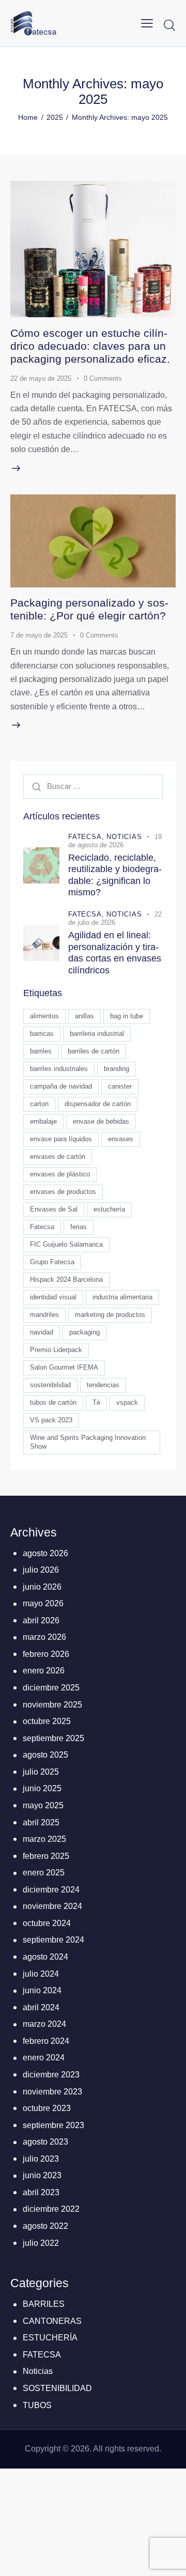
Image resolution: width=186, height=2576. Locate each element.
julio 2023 (41, 2159)
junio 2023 (42, 2175)
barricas (42, 1034)
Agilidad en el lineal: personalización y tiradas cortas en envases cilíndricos (115, 953)
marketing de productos (110, 1315)
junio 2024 (42, 1990)
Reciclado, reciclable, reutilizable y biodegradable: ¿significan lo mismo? (115, 875)
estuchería (109, 1209)
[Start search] (169, 25)
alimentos (44, 1016)
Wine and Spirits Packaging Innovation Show (88, 1442)
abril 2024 (41, 2007)
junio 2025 (42, 1788)
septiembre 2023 (53, 2125)
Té (96, 1402)
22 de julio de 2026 (115, 918)
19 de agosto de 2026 (115, 841)
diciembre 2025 (51, 1688)
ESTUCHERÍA (50, 2338)
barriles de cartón (94, 1051)
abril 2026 (41, 1620)
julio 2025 (41, 1772)
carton (39, 1104)
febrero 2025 (46, 1856)
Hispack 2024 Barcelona (66, 1279)
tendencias (103, 1385)
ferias (79, 1227)
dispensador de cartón (98, 1104)
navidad (42, 1332)
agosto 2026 (45, 1553)
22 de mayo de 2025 (41, 378)
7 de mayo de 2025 (39, 635)
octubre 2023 (47, 2108)
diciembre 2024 (51, 1890)
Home (28, 117)
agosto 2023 (45, 2142)
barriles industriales (59, 1069)
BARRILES (44, 2304)
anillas (84, 1016)
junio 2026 (42, 1587)
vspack (127, 1402)
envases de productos (63, 1192)
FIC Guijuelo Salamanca (66, 1244)
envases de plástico (60, 1174)
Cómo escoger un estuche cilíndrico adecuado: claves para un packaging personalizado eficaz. (90, 346)
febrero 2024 (46, 2041)
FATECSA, (87, 837)
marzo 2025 (44, 1839)
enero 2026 (44, 1671)
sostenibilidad (50, 1385)
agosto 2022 (45, 2226)
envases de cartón (58, 1157)
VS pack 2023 (51, 1420)
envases (121, 1139)
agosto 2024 (45, 1957)
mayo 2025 (43, 1805)
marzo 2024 (44, 2024)
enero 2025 (44, 1873)
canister (120, 1086)
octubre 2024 (47, 1923)
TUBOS (37, 2405)
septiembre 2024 (53, 1940)
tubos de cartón (53, 1402)
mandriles (44, 1315)
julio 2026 (41, 1570)
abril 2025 (41, 1822)
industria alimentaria (122, 1297)
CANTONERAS (52, 2321)
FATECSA (42, 2355)
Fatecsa (42, 1227)
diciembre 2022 (51, 2209)
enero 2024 (44, 2058)
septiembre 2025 (53, 1738)
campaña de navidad (61, 1086)
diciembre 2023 (51, 2075)
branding (117, 1069)
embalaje (43, 1121)
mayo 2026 (43, 1603)
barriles (41, 1051)
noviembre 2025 (52, 1705)
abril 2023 (41, 2192)
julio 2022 (41, 2243)
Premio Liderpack (56, 1350)
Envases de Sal (54, 1209)
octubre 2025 (47, 1721)
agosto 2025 (45, 1755)
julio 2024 (41, 1974)
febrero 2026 (46, 1654)
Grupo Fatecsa (52, 1262)
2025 (55, 117)
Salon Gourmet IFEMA (64, 1367)
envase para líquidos (61, 1139)
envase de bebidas (101, 1121)
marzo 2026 (44, 1637)
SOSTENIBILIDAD (57, 2388)
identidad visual (53, 1297)
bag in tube (127, 1016)
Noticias (124, 837)
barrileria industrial (97, 1034)
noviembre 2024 (52, 1906)
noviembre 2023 (52, 2092)
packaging (84, 1332)
